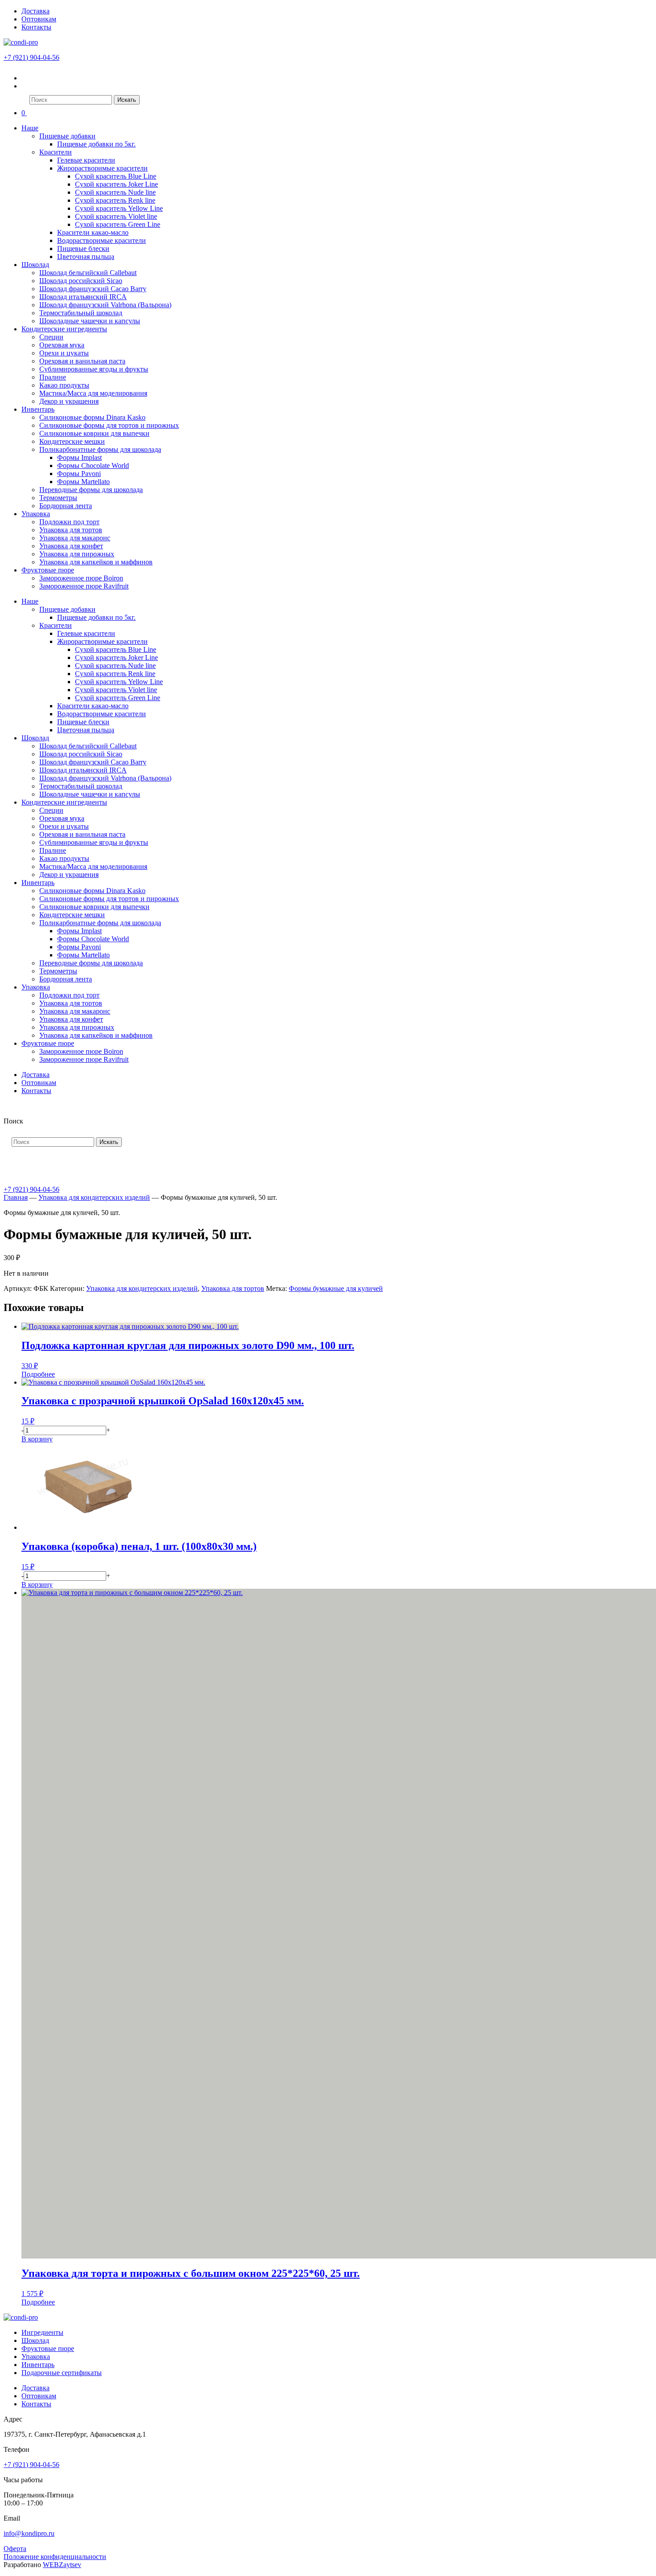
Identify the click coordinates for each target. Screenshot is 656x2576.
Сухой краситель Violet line (116, 216)
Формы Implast (79, 457)
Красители (56, 152)
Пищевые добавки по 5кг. (96, 144)
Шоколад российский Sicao (81, 281)
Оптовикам (39, 19)
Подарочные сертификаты (62, 2373)
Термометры (58, 498)
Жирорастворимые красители (102, 168)
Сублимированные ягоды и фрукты (94, 369)
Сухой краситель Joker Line (116, 184)
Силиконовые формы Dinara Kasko (92, 417)
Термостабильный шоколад (81, 313)
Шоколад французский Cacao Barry (93, 289)
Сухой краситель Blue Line (116, 176)
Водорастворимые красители (102, 240)
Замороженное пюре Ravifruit (84, 586)
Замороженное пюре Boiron (81, 578)
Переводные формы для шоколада (91, 490)
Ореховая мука (62, 345)
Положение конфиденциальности (55, 2557)
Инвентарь (38, 409)
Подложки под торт (69, 522)
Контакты (36, 27)
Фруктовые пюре (48, 570)
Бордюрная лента (66, 506)
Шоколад (35, 265)
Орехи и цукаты (64, 353)
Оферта (15, 2549)
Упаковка (36, 514)
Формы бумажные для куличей (336, 1288)
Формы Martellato (83, 482)
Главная (16, 1197)
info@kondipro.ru (29, 2533)
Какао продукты (64, 385)
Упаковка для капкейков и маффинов (96, 562)
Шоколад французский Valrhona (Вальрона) (105, 305)
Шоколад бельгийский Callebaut (88, 273)
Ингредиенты (42, 2332)
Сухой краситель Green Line (118, 224)
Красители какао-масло (93, 232)
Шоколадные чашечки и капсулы (90, 321)
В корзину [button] (37, 1439)
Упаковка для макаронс (75, 538)
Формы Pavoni (79, 474)
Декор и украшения (69, 401)
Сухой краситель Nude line (115, 192)
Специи (51, 337)
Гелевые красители (86, 160)
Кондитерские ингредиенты (64, 329)
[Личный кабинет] (27, 78)
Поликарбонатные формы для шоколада (100, 449)
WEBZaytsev (62, 2565)
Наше (30, 128)
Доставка (35, 11)
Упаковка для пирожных (77, 554)
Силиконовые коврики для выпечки (94, 433)
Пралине (53, 377)
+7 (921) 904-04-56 (31, 57)
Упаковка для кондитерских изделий (94, 1197)
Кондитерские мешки (72, 441)
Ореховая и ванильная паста (82, 361)
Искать (127, 100)
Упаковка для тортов (71, 530)
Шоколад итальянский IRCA (83, 297)
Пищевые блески (83, 248)
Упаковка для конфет (71, 546)
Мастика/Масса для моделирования (93, 393)
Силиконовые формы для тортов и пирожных (109, 425)
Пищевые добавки (67, 136)
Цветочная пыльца (86, 257)
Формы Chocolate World (93, 466)
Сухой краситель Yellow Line (119, 208)
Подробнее (38, 1374)
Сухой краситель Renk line (115, 200)
